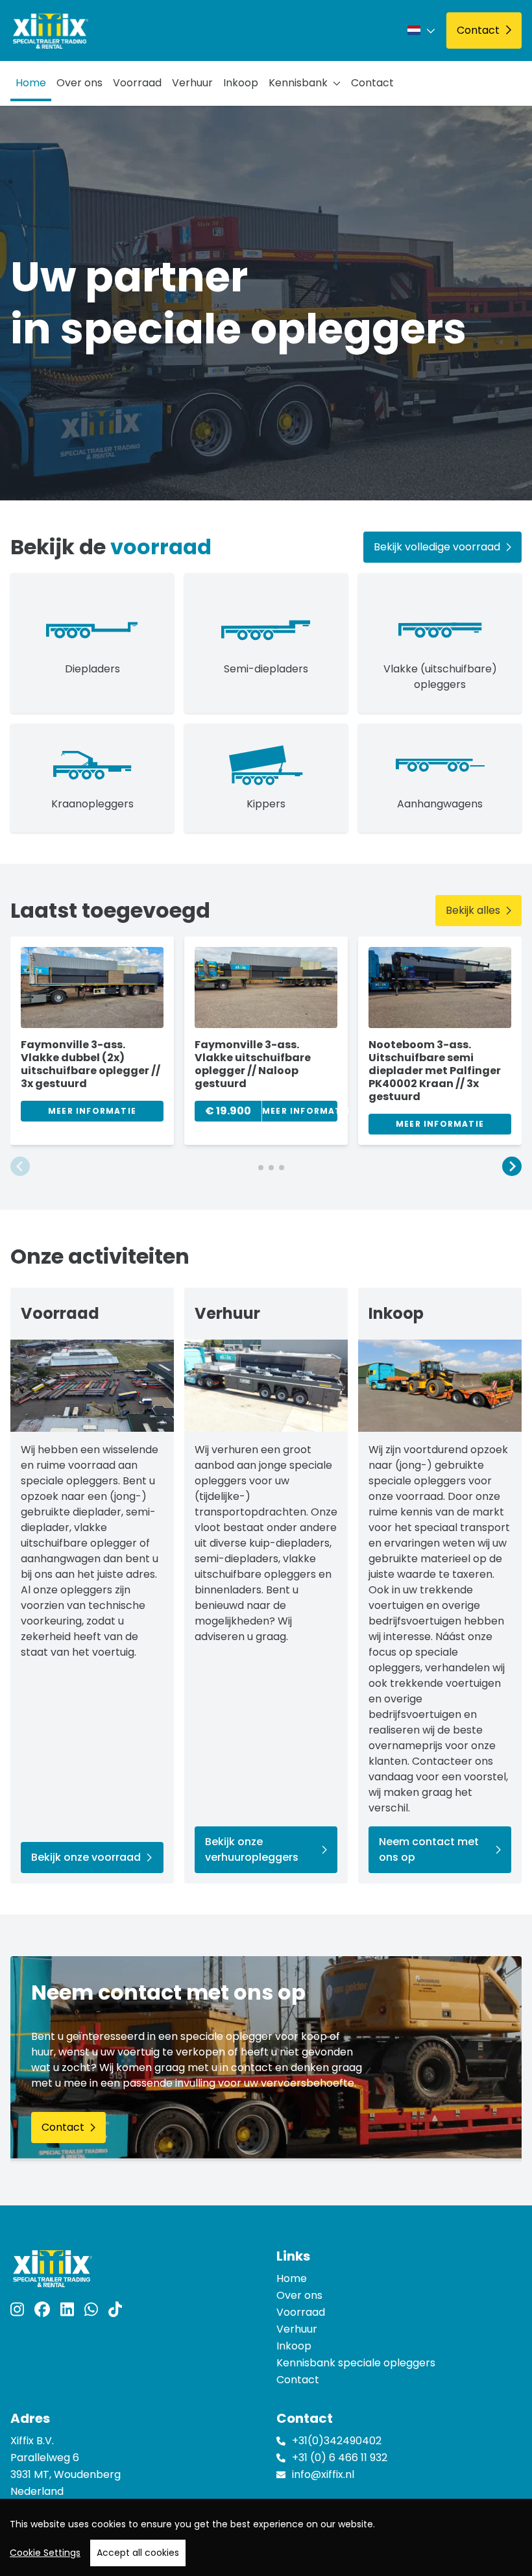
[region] (266, 2537)
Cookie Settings (45, 2553)
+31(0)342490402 (337, 2441)
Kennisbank (298, 83)
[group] (92, 1041)
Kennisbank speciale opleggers (356, 2363)
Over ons (79, 83)
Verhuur (192, 83)
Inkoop (241, 83)
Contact (372, 83)
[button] (20, 1167)
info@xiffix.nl (323, 2474)
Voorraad (137, 83)
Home (31, 83)
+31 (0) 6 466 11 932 (340, 2458)
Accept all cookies (138, 2553)
